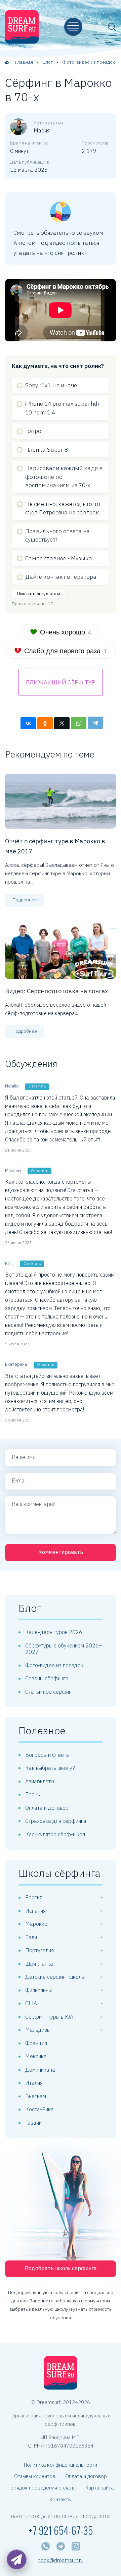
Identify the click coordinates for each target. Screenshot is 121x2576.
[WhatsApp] (79, 723)
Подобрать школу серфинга (61, 2268)
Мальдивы (38, 2030)
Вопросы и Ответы (47, 1755)
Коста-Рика (39, 2109)
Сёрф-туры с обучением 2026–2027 (64, 1649)
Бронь (33, 1794)
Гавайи (33, 2123)
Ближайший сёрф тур (61, 682)
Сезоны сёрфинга (47, 1678)
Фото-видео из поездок (54, 1665)
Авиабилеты (40, 1781)
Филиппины (38, 1990)
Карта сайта (99, 2488)
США (31, 2003)
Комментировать (61, 1552)
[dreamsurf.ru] (22, 27)
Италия (34, 2083)
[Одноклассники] (45, 723)
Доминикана (40, 2070)
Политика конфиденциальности (61, 2465)
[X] (62, 723)
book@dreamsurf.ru (61, 2560)
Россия (34, 1897)
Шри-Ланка (39, 1964)
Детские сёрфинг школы (55, 1977)
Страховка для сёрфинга (56, 1821)
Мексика (36, 2056)
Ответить (37, 1086)
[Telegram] (95, 723)
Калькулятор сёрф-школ (55, 1834)
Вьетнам (36, 2096)
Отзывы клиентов (35, 2476)
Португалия (39, 1950)
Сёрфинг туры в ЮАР (51, 2017)
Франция (36, 2043)
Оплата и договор (47, 1808)
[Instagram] (76, 2546)
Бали (31, 1937)
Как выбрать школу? (50, 1768)
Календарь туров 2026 (54, 1632)
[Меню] (73, 27)
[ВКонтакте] (28, 723)
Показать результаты (38, 594)
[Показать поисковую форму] (112, 27)
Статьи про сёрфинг (50, 1692)
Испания (35, 1911)
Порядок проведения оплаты (41, 2488)
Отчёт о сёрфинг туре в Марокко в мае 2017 (55, 846)
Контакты (61, 2499)
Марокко (36, 1924)
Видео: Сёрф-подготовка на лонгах (56, 991)
